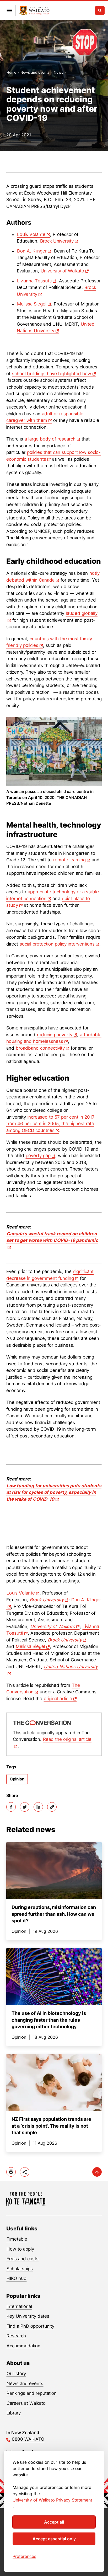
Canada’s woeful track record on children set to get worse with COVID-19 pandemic (52, 1237)
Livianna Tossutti (34, 281)
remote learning (69, 860)
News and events (35, 72)
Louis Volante (31, 234)
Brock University (57, 241)
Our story (16, 2374)
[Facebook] (11, 1807)
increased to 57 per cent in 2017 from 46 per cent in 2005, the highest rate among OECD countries (50, 1124)
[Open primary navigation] (9, 10)
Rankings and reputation (32, 2393)
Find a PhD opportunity (30, 2326)
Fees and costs (23, 2259)
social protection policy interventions (57, 944)
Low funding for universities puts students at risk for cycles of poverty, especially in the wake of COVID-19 (54, 1492)
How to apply (20, 2249)
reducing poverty (55, 1035)
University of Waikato (62, 271)
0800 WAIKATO (28, 2439)
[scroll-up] (97, 2172)
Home (11, 72)
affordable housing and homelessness (54, 1038)
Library (14, 2413)
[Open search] (100, 10)
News (58, 72)
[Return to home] (34, 11)
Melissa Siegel (32, 304)
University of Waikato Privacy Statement (52, 2500)
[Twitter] (25, 1807)
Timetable (17, 2239)
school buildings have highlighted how (52, 374)
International (19, 2306)
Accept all (54, 2522)
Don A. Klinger (32, 251)
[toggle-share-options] (25, 2172)
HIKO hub (17, 2278)
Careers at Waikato (26, 2403)
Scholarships (20, 2269)
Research (16, 2336)
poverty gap (38, 1156)
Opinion (17, 1779)
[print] (11, 2172)
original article (58, 1699)
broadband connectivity (40, 1048)
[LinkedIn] (38, 1807)
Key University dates (28, 2316)
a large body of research (50, 439)
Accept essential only (54, 2539)
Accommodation (23, 2346)
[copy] (52, 1807)
